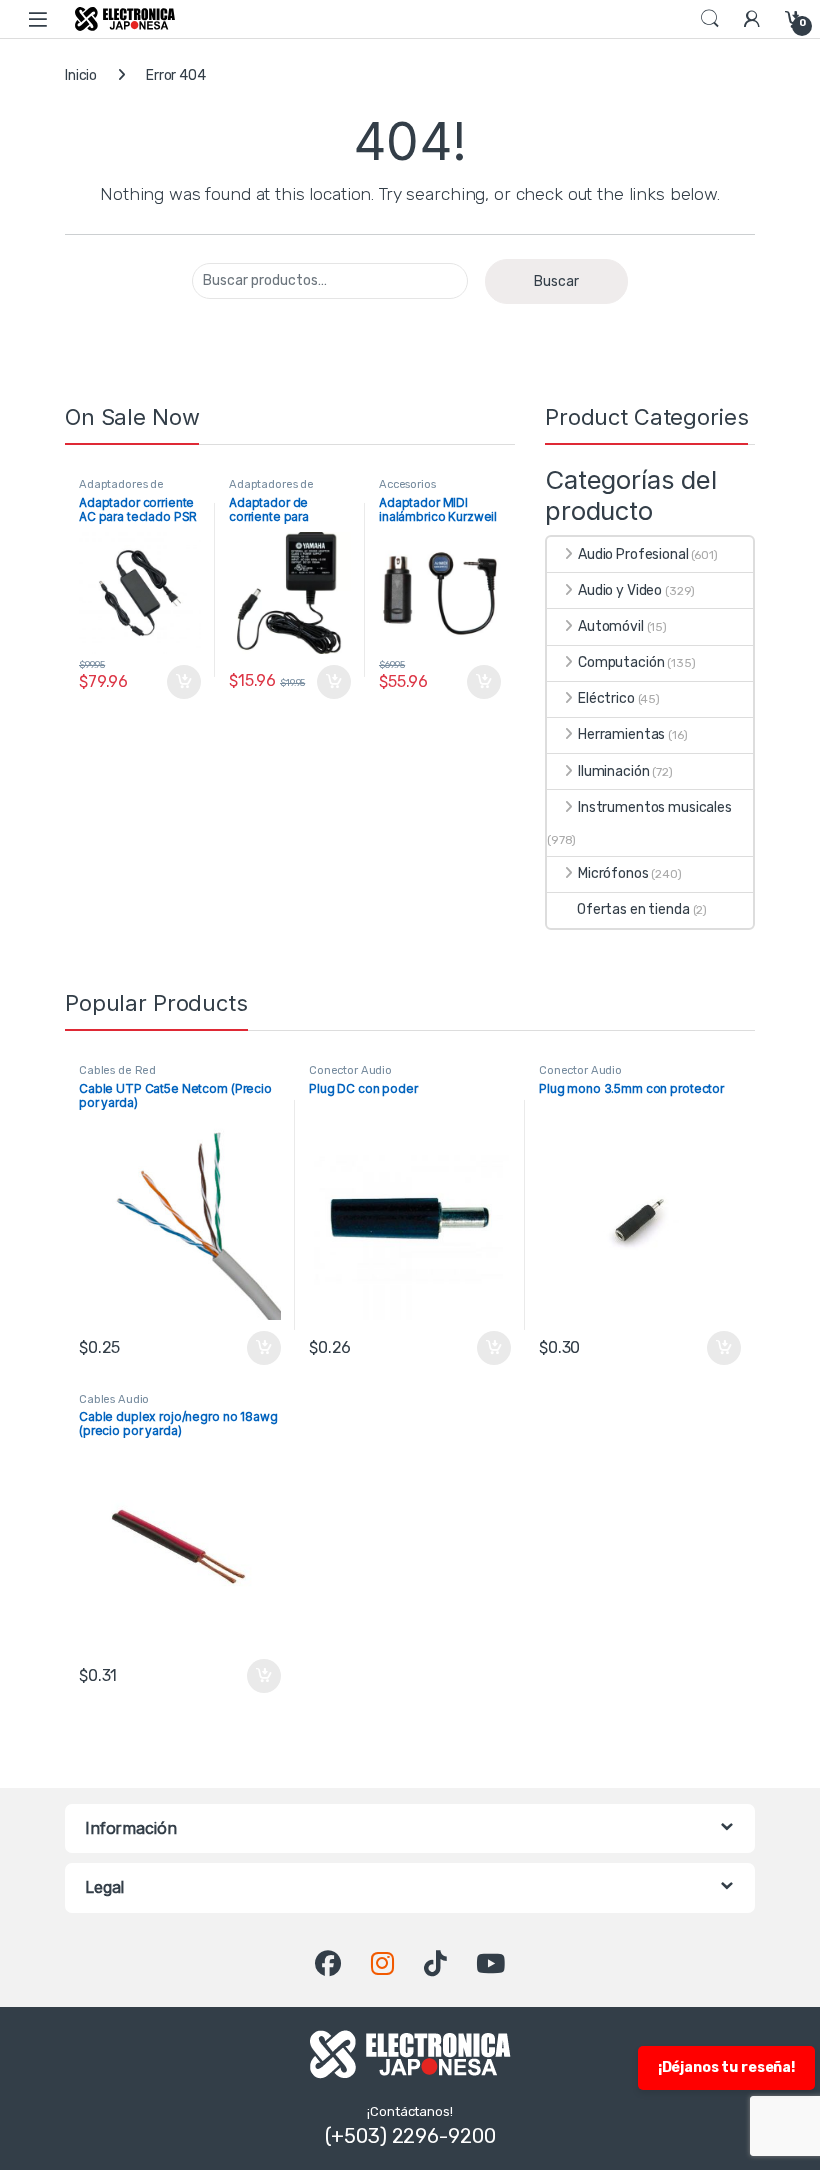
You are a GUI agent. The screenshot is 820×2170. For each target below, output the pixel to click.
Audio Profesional (633, 554)
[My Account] (752, 18)
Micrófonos (613, 873)
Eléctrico (606, 698)
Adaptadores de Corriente (121, 490)
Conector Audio (350, 1070)
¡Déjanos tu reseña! (726, 2067)
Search (710, 19)
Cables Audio (114, 1399)
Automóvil (611, 626)
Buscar (556, 281)
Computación (621, 662)
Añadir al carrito (179, 682)
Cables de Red (117, 1070)
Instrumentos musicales (655, 807)
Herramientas (621, 734)
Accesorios (407, 484)
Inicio (81, 75)
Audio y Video (620, 590)
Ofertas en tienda (633, 909)
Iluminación (613, 771)
